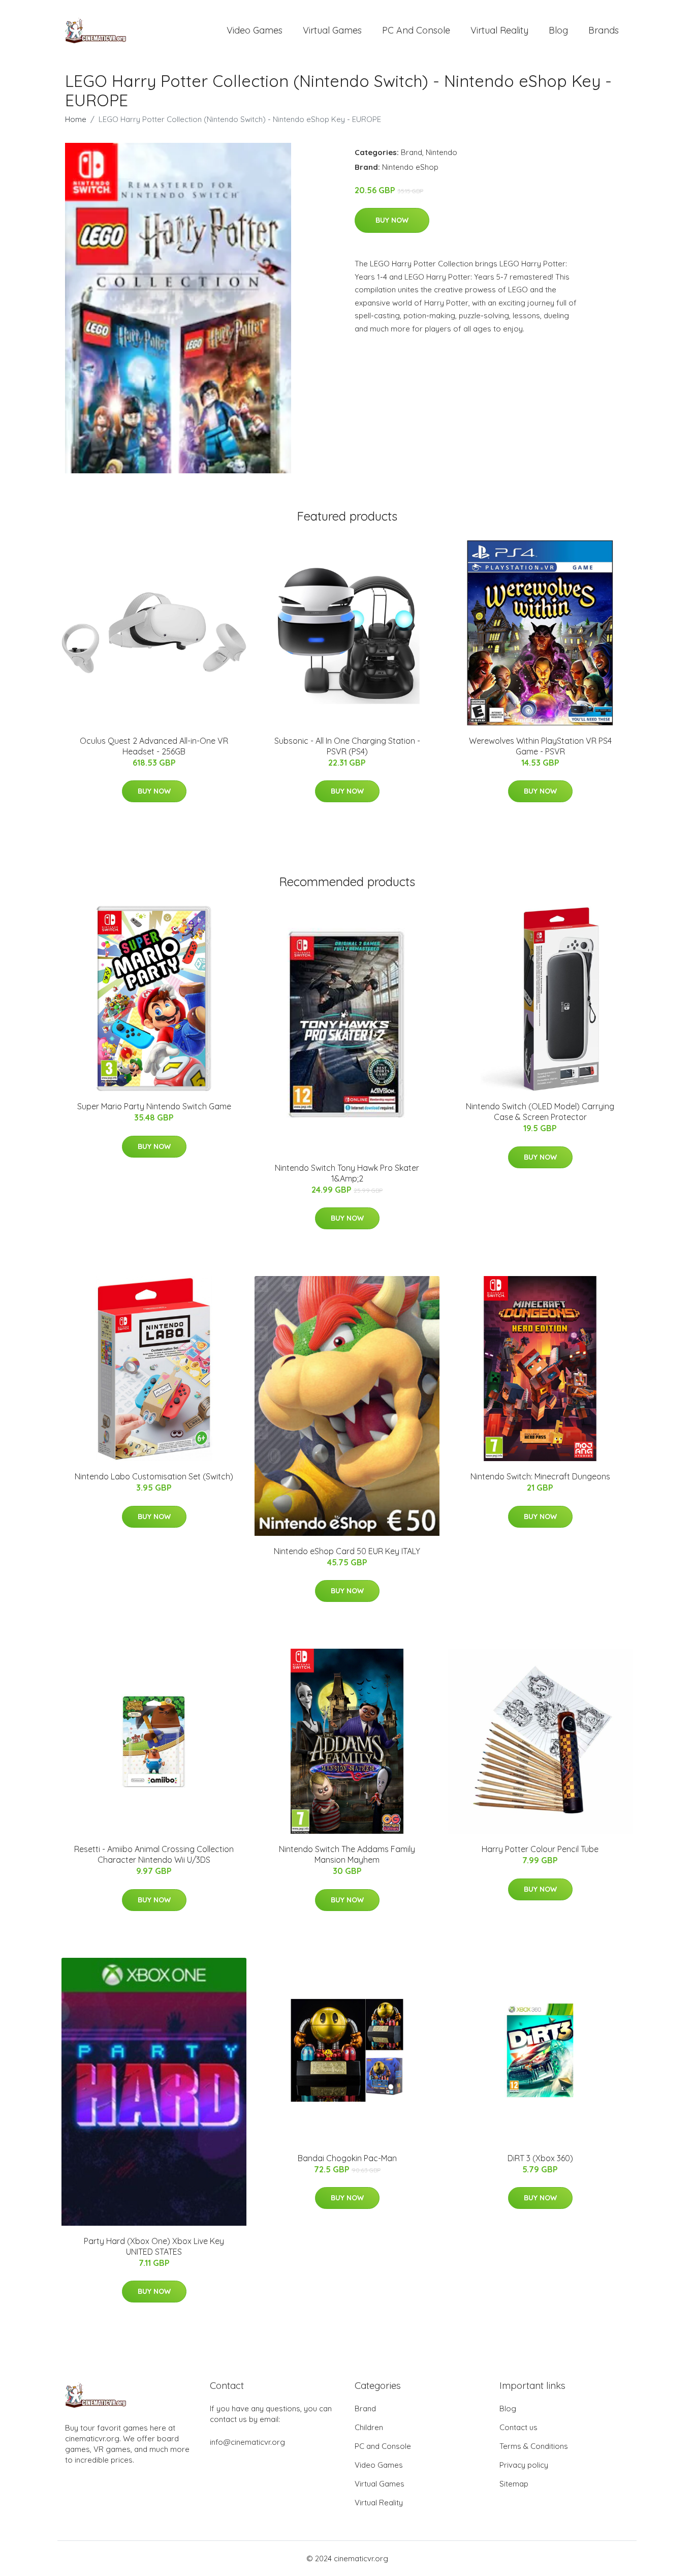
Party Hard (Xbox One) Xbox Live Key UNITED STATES (154, 2246)
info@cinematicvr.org (247, 2442)
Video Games (255, 30)
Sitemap (514, 2484)
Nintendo (441, 152)
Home (76, 119)
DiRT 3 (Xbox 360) (540, 2158)
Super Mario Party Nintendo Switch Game (154, 1106)
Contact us (518, 2427)
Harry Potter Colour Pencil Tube (540, 1849)
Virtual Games (332, 30)
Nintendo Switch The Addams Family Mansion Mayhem (347, 1854)
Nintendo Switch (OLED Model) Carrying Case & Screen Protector (540, 1112)
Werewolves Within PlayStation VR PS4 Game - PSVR (540, 746)
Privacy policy (524, 2465)
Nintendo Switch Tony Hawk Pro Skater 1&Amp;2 (347, 1173)
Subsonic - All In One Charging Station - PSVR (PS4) (347, 746)
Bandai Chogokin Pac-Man (347, 2158)
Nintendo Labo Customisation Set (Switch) (154, 1476)
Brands (604, 30)
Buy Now (392, 220)
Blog (558, 30)
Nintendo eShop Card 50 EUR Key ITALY (347, 1551)
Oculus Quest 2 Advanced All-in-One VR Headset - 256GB (154, 746)
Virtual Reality (499, 30)
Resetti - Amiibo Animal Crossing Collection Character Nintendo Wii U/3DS (154, 1854)
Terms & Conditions (534, 2446)
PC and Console (416, 30)
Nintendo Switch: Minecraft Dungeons (540, 1476)
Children (369, 2427)
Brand (412, 152)
